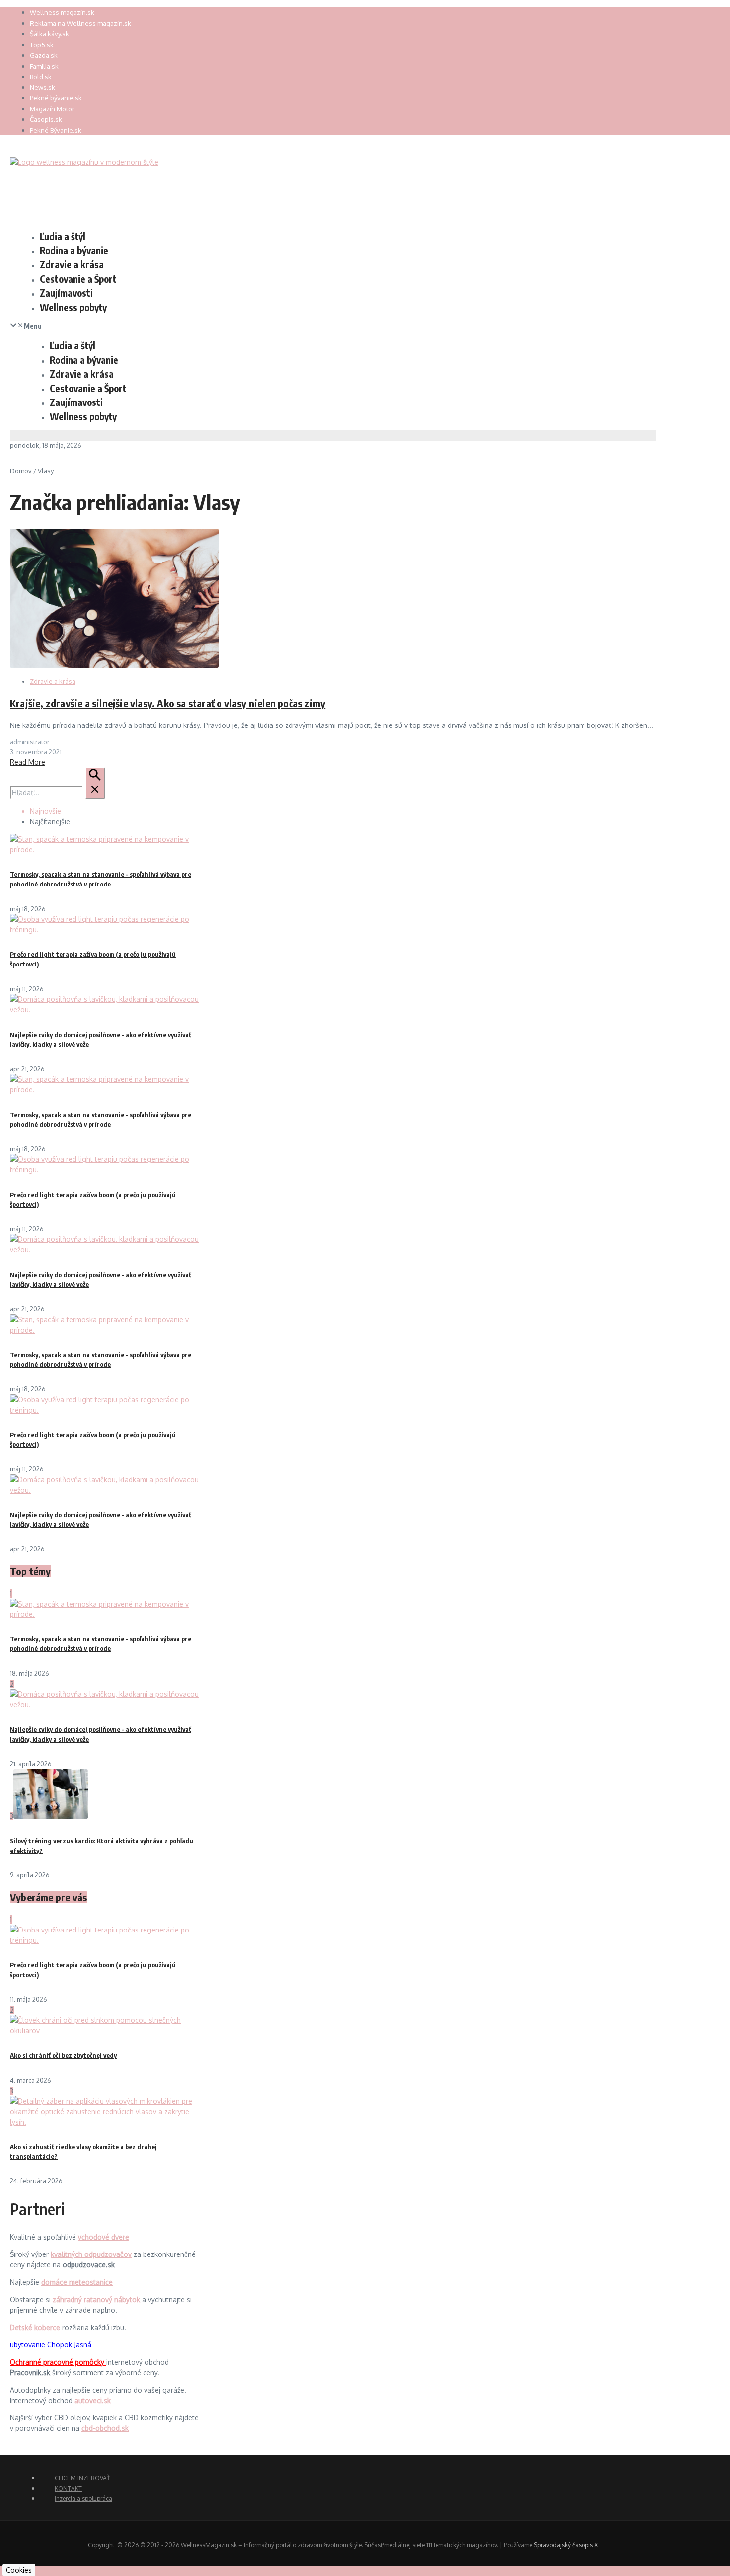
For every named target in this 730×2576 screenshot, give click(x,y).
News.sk (42, 87)
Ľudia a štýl (63, 236)
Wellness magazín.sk (62, 12)
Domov (21, 471)
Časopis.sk (46, 119)
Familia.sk (44, 66)
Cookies (19, 2570)
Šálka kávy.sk (49, 34)
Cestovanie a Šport (78, 279)
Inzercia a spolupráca (83, 2499)
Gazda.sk (44, 55)
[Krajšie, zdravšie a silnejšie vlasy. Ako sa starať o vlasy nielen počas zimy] (114, 665)
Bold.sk (41, 77)
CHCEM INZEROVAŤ (82, 2478)
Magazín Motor (52, 109)
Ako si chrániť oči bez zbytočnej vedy (63, 2055)
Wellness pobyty (73, 307)
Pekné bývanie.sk (56, 98)
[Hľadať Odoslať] (95, 783)
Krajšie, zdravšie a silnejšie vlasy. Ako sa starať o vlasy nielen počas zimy (168, 703)
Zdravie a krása (72, 264)
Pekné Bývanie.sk (56, 130)
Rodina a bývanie (74, 250)
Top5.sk (42, 45)
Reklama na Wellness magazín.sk (80, 23)
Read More (28, 762)
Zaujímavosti (66, 293)
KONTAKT (68, 2488)
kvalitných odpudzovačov (91, 2254)
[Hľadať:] (57, 792)
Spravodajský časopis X (566, 2545)
